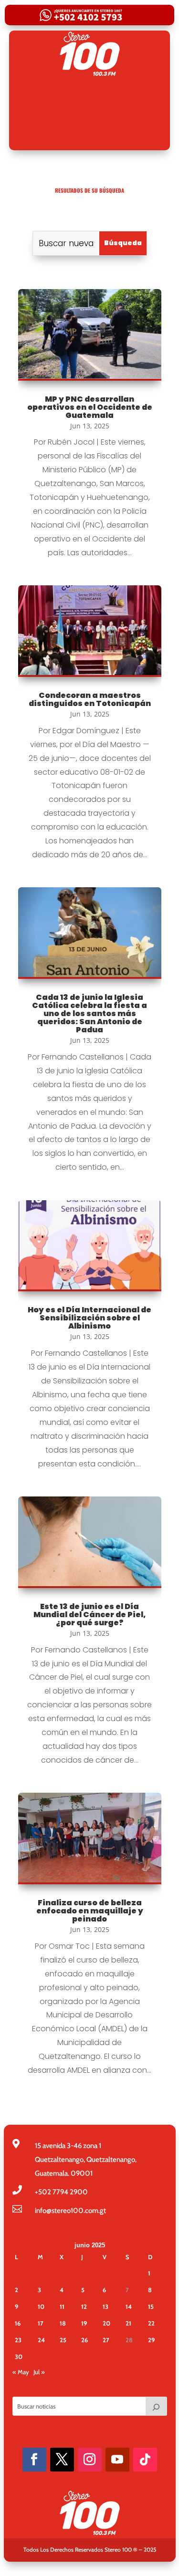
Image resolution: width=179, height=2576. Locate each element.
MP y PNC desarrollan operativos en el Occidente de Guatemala (90, 407)
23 (18, 2340)
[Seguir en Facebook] (34, 2460)
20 (106, 2323)
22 (151, 2323)
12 (84, 2306)
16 (18, 2323)
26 (84, 2340)
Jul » (39, 2372)
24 (41, 2340)
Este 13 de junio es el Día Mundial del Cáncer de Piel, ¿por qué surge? (89, 1615)
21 (128, 2323)
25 (63, 2340)
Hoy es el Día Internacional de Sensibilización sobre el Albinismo (89, 1318)
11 (62, 2306)
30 (19, 2357)
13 (105, 2306)
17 (41, 2323)
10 (41, 2306)
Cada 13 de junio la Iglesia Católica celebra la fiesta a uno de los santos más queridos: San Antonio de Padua (89, 1013)
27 (106, 2340)
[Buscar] (156, 2406)
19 (84, 2323)
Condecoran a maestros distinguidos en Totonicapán (90, 699)
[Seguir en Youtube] (117, 2460)
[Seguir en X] (62, 2460)
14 (129, 2306)
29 (151, 2340)
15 (151, 2306)
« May (21, 2372)
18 (63, 2323)
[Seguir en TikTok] (145, 2460)
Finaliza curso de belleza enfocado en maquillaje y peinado (90, 1911)
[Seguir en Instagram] (90, 2460)
